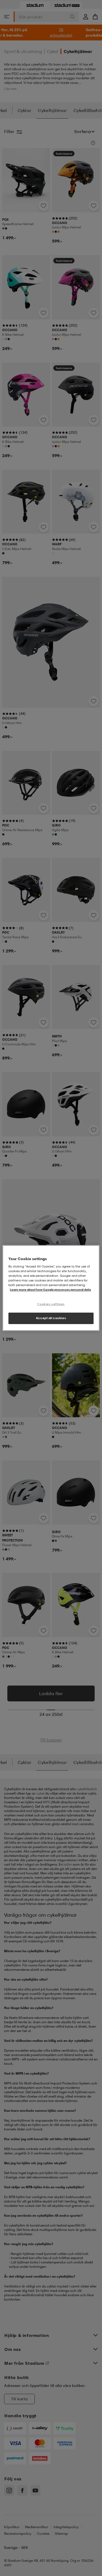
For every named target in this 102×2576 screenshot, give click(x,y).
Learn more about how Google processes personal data (50, 1290)
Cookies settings (51, 1304)
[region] (51, 1288)
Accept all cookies (51, 1318)
